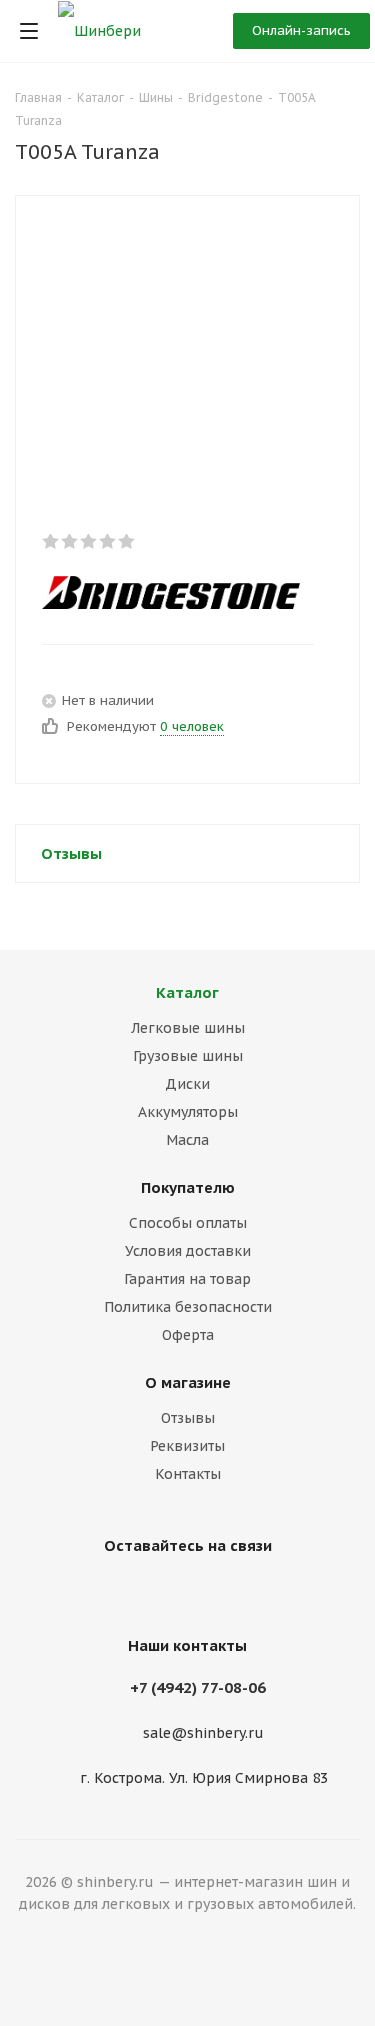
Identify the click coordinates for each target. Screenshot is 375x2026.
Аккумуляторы (188, 1112)
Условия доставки (188, 1251)
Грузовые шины (188, 1056)
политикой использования (99, 1944)
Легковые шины (188, 1028)
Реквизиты (187, 1446)
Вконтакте (183, 1592)
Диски (187, 1084)
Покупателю (188, 1187)
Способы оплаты (188, 1223)
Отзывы (188, 1418)
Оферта (188, 1335)
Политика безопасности (188, 1307)
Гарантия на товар (187, 1279)
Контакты (188, 1474)
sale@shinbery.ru (203, 1734)
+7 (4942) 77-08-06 (198, 1687)
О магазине (188, 1382)
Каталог (187, 992)
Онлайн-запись (301, 30)
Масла (187, 1140)
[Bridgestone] (171, 592)
